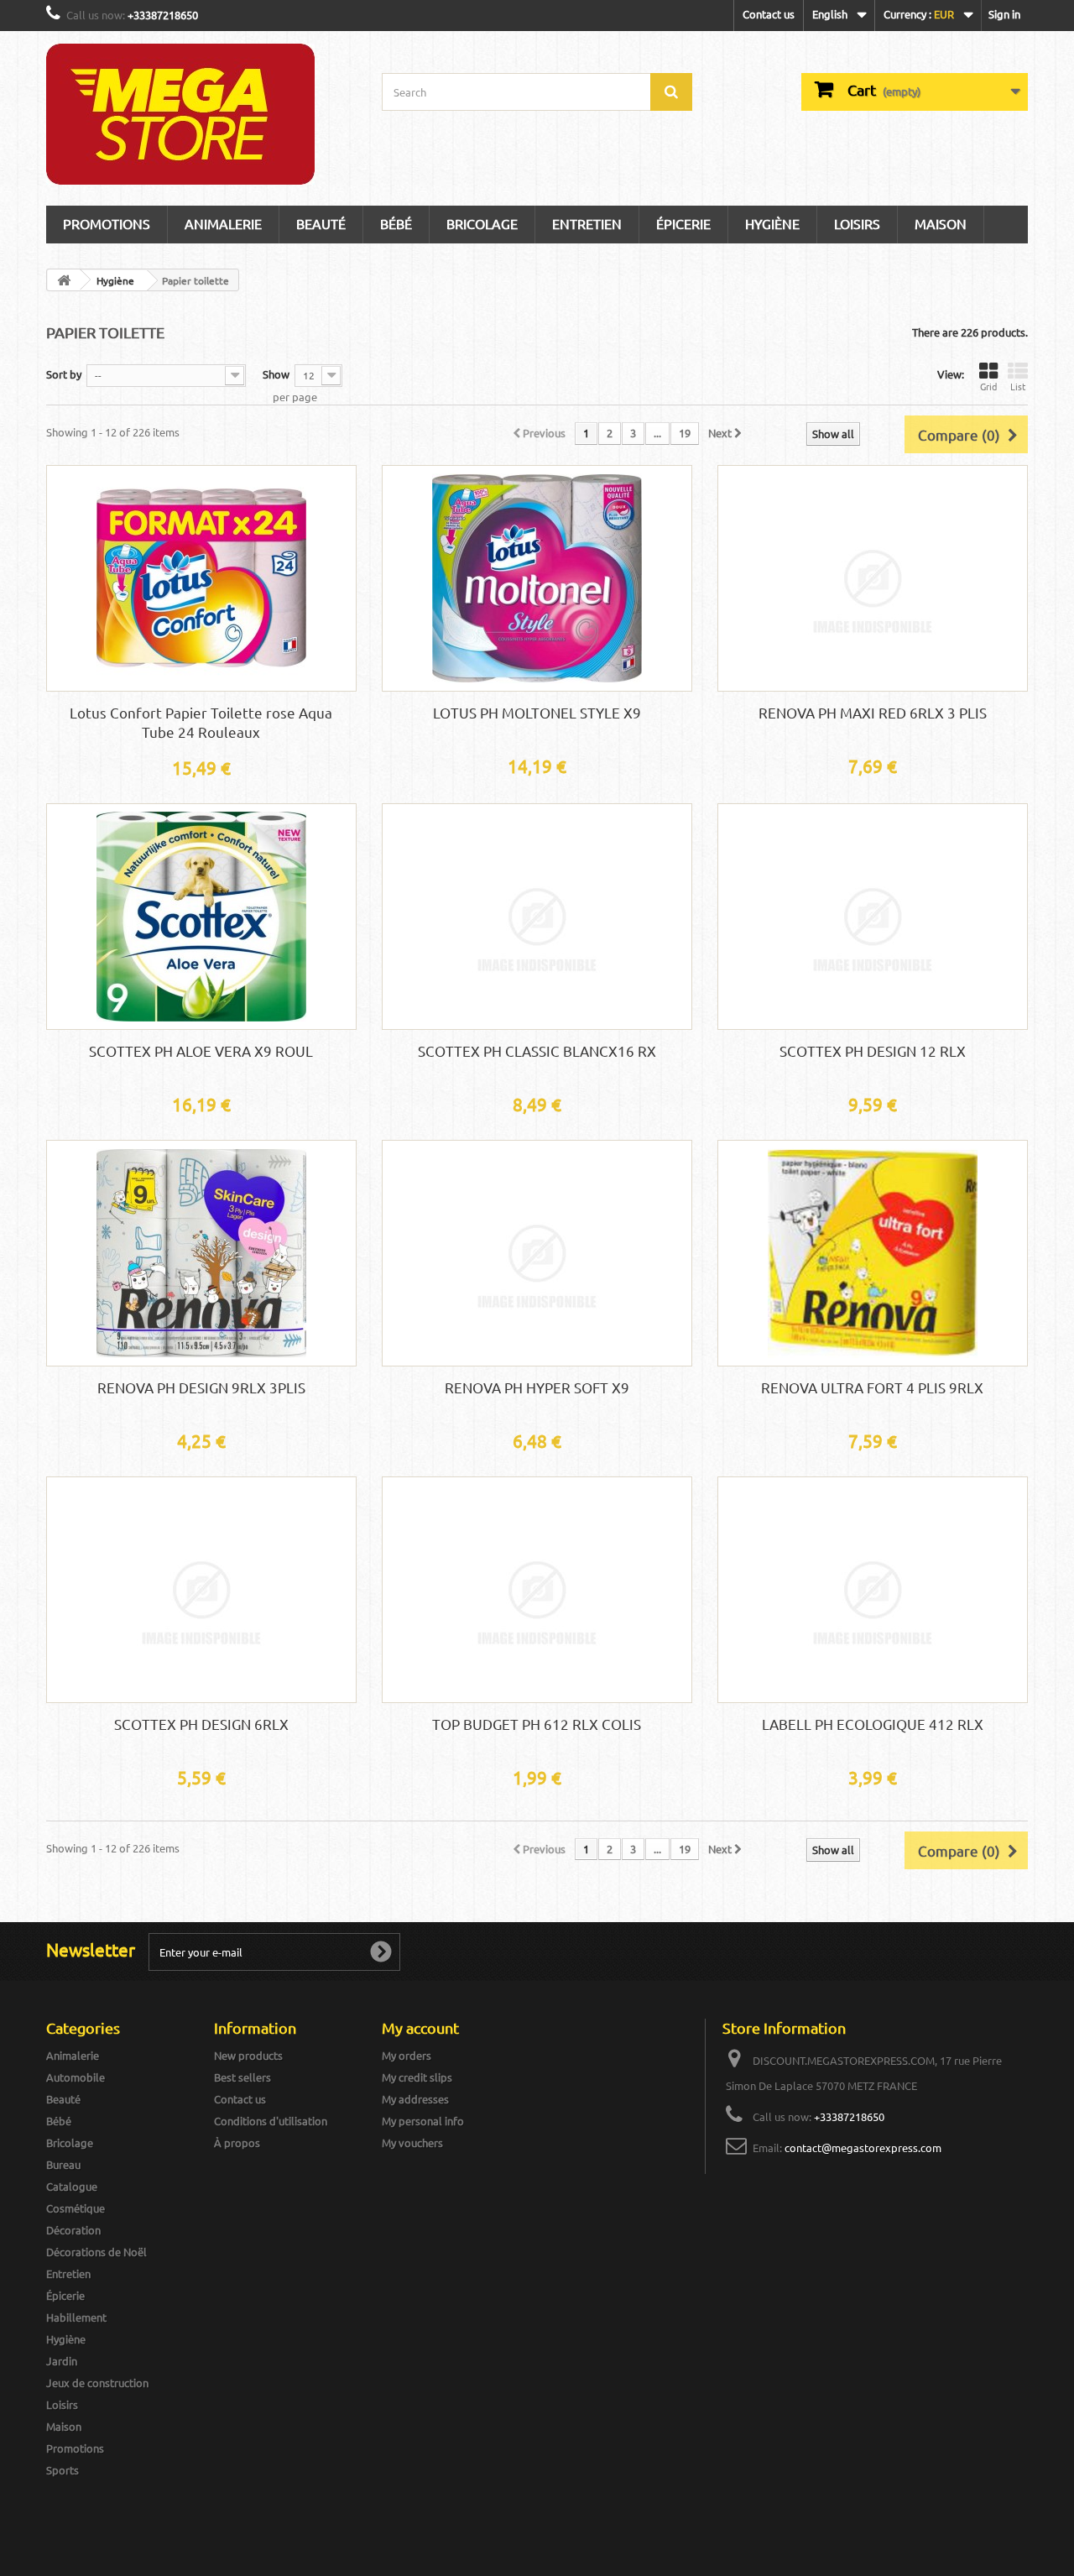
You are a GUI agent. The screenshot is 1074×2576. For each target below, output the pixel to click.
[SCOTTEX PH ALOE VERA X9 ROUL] (201, 917)
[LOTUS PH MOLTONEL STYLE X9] (537, 578)
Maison (941, 223)
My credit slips (417, 2077)
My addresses (415, 2099)
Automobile (76, 2077)
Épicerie (683, 223)
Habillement (76, 2317)
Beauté (321, 223)
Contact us (769, 14)
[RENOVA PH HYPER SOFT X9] (537, 1253)
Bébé (396, 223)
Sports (63, 2470)
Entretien (587, 223)
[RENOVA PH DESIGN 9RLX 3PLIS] (201, 1253)
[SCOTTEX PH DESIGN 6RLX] (201, 1590)
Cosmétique (76, 2208)
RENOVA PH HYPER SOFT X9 (537, 1387)
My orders (407, 2055)
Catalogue (72, 2186)
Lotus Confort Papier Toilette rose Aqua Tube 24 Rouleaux (201, 722)
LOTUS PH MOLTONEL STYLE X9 (537, 712)
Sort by (64, 374)
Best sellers (242, 2077)
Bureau (63, 2164)
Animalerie (73, 2055)
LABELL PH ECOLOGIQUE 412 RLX (873, 1724)
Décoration (73, 2230)
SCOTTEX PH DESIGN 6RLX (201, 1724)
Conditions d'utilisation (271, 2121)
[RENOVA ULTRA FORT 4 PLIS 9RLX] (873, 1253)
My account (420, 2027)
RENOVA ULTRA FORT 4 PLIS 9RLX (872, 1387)
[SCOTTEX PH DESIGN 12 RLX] (873, 917)
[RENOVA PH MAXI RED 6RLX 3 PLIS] (873, 578)
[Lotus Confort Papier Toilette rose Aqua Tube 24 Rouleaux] (201, 578)
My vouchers (412, 2142)
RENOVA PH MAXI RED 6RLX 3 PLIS (873, 712)
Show (276, 374)
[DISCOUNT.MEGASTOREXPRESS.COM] (201, 114)
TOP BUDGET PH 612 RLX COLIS (537, 1724)
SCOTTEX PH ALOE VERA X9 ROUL (201, 1050)
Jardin (62, 2361)
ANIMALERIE (223, 223)
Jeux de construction (97, 2383)
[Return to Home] (64, 280)
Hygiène (772, 223)
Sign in (1004, 14)
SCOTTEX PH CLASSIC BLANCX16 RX (537, 1050)
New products (248, 2055)
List (1018, 386)
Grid (988, 386)
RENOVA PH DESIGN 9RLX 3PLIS (201, 1387)
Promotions (107, 223)
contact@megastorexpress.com (863, 2148)
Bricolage (482, 223)
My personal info (423, 2121)
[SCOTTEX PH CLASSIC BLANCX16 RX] (537, 917)
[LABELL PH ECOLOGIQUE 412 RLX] (873, 1590)
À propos (237, 2142)
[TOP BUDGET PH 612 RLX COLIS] (537, 1590)
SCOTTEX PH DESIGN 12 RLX (873, 1050)
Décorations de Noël (96, 2252)
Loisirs (857, 223)
